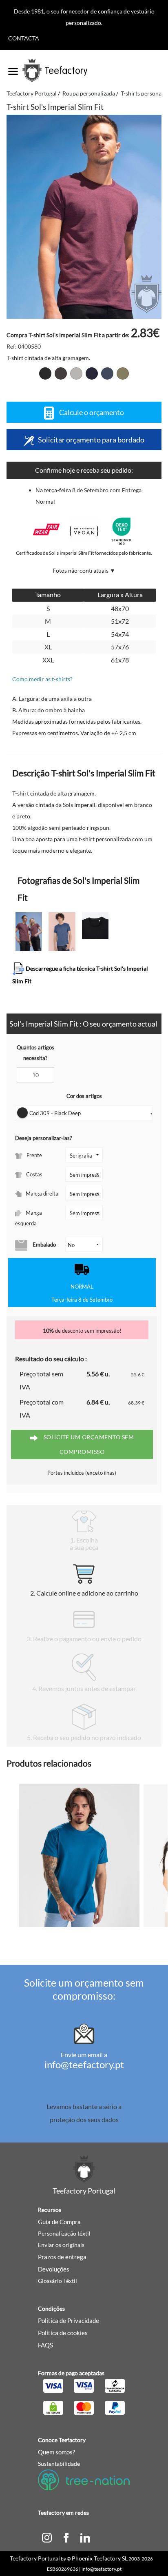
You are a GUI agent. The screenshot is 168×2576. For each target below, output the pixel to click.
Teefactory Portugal (32, 93)
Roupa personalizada (89, 93)
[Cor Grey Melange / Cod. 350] (76, 373)
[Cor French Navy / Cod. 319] (92, 373)
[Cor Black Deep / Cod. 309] (45, 373)
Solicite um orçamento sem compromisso (88, 1444)
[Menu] (13, 69)
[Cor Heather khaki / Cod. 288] (123, 373)
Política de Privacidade (69, 2320)
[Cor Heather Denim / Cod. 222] (107, 373)
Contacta (24, 38)
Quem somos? (56, 2452)
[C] (47, 2537)
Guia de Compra (59, 2222)
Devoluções (54, 2269)
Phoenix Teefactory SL (100, 2558)
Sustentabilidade (59, 2464)
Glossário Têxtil (57, 2281)
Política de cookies (63, 2333)
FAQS (45, 2345)
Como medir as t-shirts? (42, 679)
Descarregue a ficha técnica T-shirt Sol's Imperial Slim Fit (80, 975)
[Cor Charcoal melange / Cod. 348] (61, 373)
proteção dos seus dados (84, 2119)
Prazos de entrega (62, 2257)
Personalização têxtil (64, 2233)
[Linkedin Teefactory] (85, 2537)
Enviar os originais (61, 2245)
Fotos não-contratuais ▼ (84, 570)
